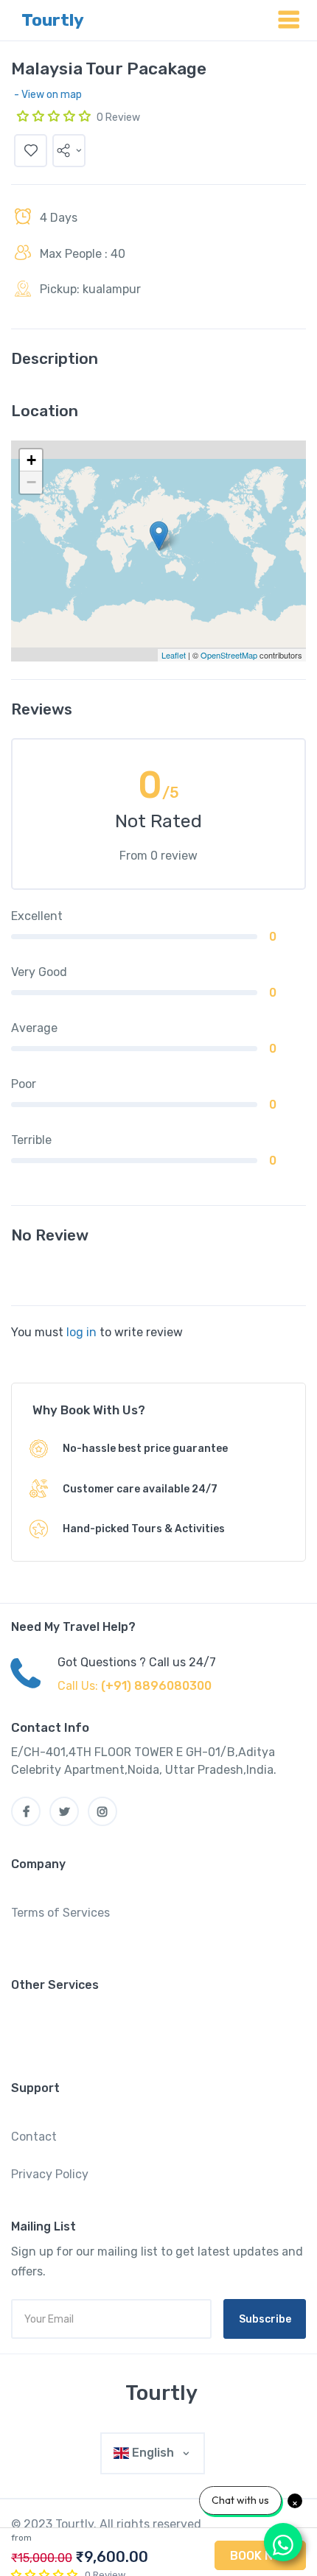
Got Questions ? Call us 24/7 (137, 1662)
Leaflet (174, 655)
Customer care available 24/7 (140, 1489)
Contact (34, 2137)
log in (81, 1332)
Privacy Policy (50, 2174)
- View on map (48, 95)
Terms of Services (60, 1913)
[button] (69, 151)
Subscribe (265, 2319)
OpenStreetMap (229, 655)
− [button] (31, 482)
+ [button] (31, 460)
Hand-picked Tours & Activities (144, 1529)
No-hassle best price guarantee (145, 1449)
